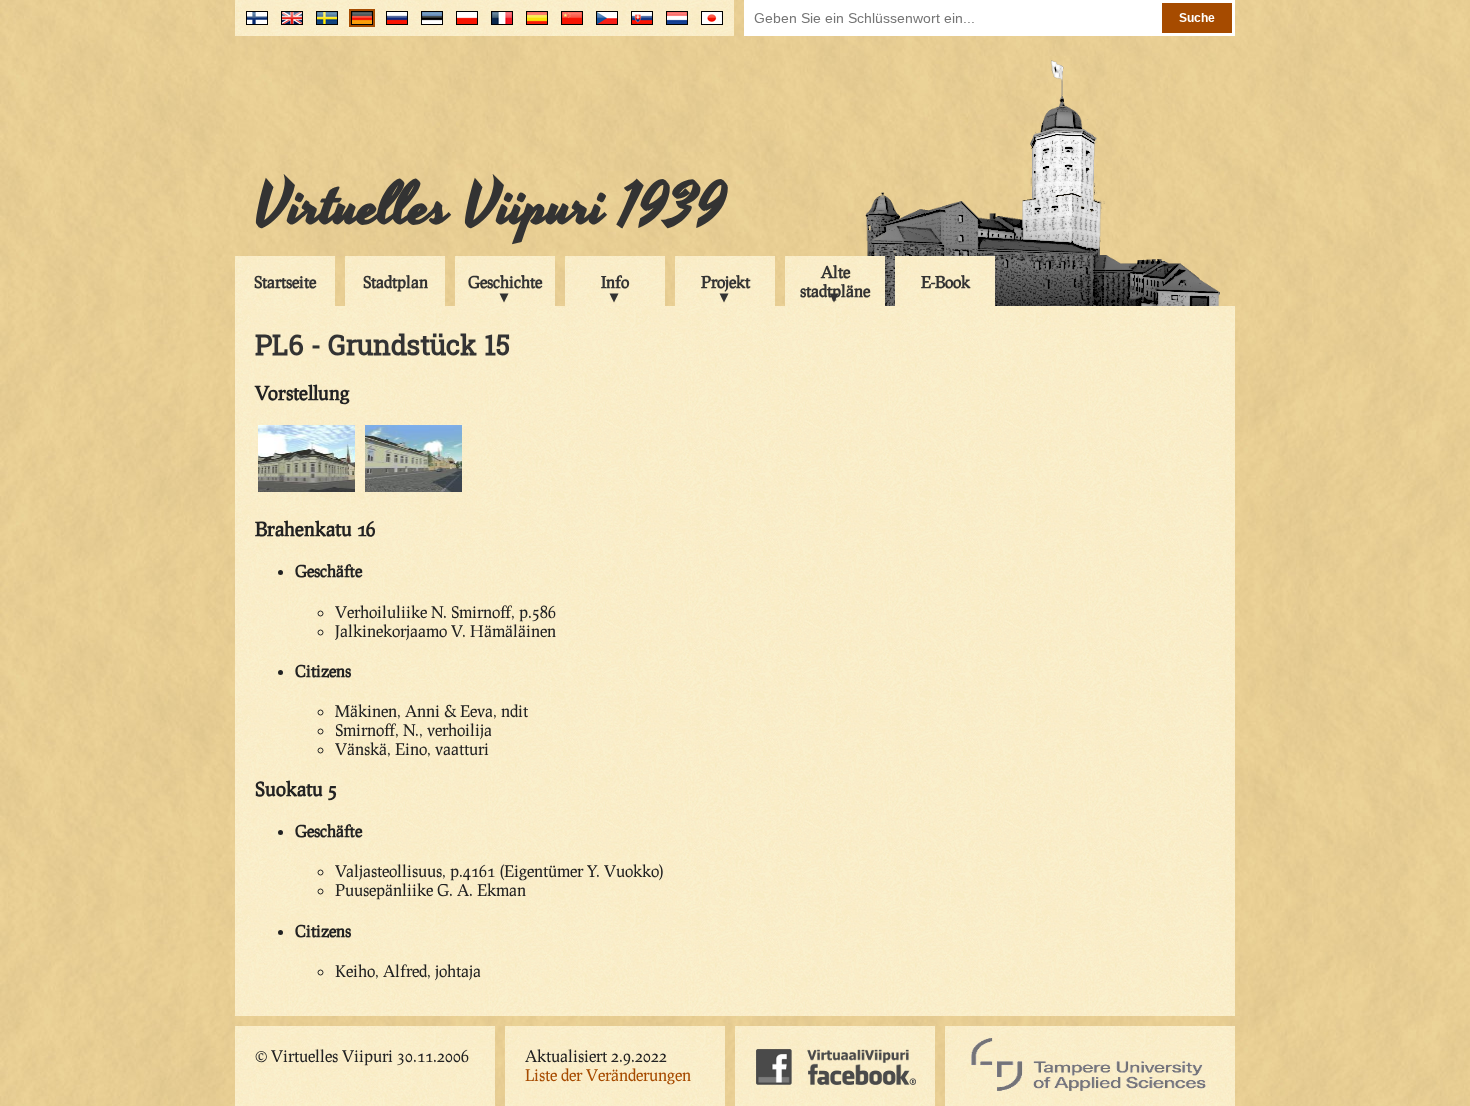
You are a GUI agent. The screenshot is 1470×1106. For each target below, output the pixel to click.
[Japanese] (707, 25)
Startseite (285, 281)
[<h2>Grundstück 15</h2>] (306, 488)
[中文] (567, 25)
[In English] (287, 25)
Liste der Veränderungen (608, 1074)
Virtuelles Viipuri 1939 (490, 207)
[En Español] (532, 25)
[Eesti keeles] (427, 25)
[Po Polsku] (462, 25)
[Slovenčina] (637, 25)
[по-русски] (392, 25)
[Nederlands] (672, 25)
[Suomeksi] (252, 25)
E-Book (945, 281)
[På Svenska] (322, 25)
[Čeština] (602, 25)
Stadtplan (395, 281)
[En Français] (497, 25)
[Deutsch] (357, 25)
